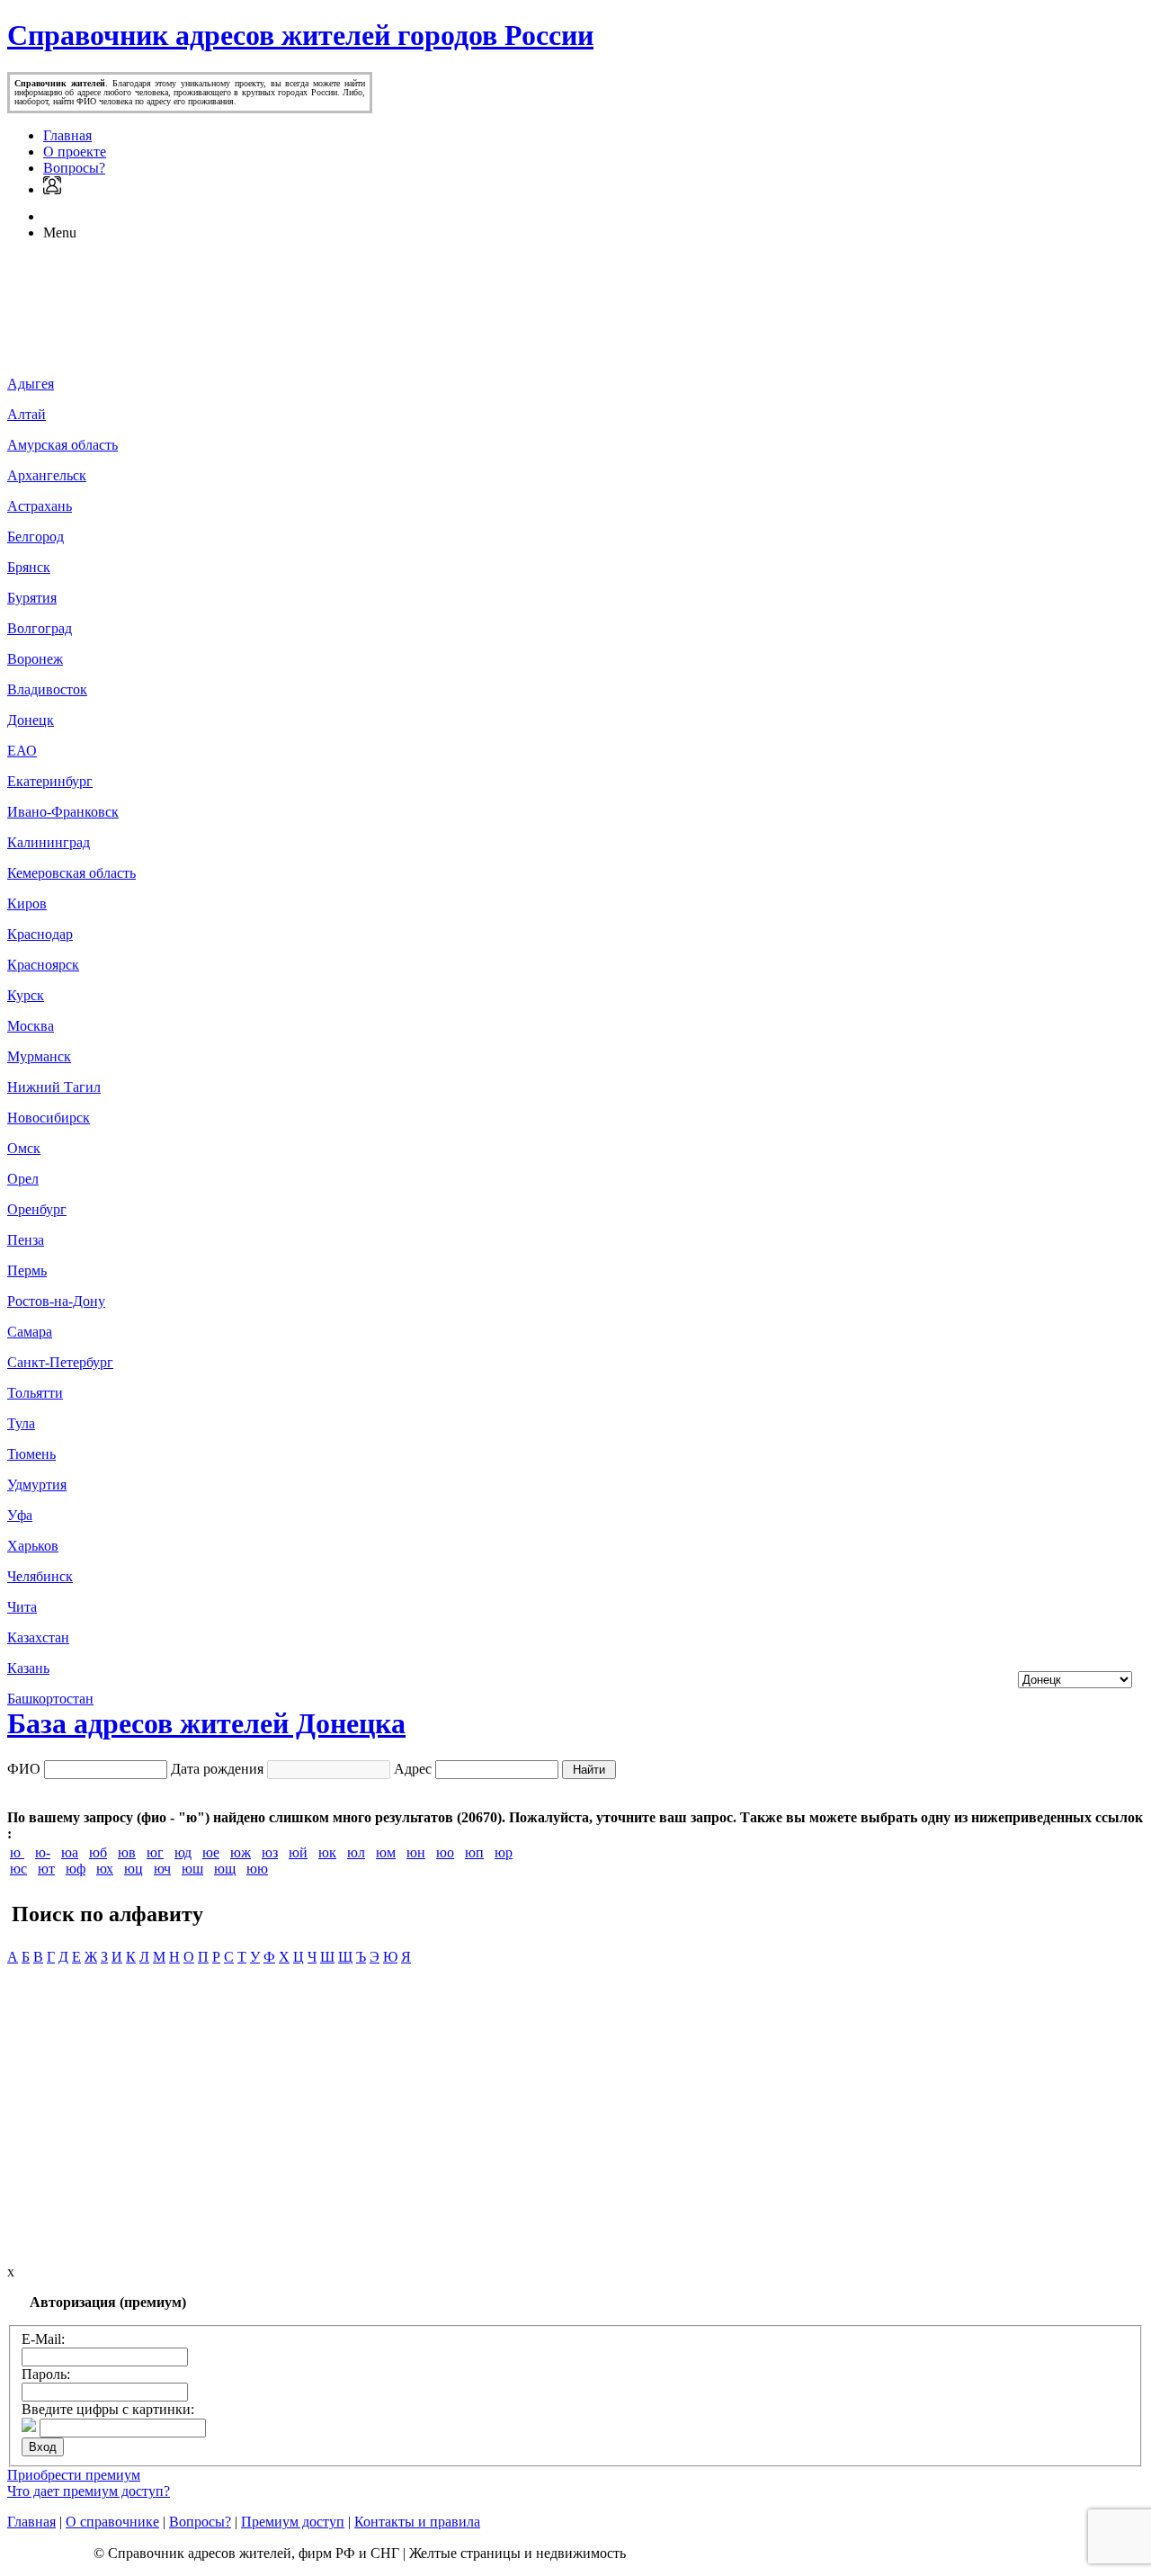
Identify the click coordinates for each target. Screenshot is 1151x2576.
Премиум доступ (293, 2522)
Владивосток (47, 689)
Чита (22, 1607)
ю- (43, 1852)
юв (127, 1852)
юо (445, 1852)
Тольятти (35, 1393)
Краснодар (40, 934)
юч (162, 1869)
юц (134, 1869)
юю (257, 1869)
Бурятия (32, 598)
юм (386, 1852)
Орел (23, 1179)
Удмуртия (37, 1485)
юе (211, 1852)
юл (356, 1852)
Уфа (20, 1515)
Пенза (26, 1240)
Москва (31, 1026)
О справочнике (112, 2522)
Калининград (49, 842)
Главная (67, 135)
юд (183, 1852)
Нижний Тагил (54, 1087)
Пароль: (46, 2374)
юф (76, 1869)
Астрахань (40, 506)
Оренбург (37, 1209)
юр (504, 1852)
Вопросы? (74, 168)
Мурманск (39, 1056)
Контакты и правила (417, 2522)
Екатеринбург (50, 781)
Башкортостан (50, 1699)
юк (327, 1852)
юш (192, 1869)
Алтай (27, 414)
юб (98, 1852)
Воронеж (35, 659)
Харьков (33, 1546)
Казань (28, 1668)
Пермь (27, 1270)
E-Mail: (43, 2339)
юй (298, 1852)
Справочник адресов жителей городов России (300, 35)
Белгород (36, 537)
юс (18, 1869)
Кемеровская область (71, 873)
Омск (24, 1148)
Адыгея (31, 384)
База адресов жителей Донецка (206, 1723)
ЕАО (22, 751)
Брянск (29, 567)
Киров (27, 903)
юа (70, 1852)
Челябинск (40, 1576)
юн (416, 1852)
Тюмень (31, 1454)
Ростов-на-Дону (56, 1301)
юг (155, 1852)
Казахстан (38, 1637)
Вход (43, 2447)
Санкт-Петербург (60, 1362)
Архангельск (47, 475)
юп (474, 1852)
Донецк (31, 720)
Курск (26, 995)
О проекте (75, 152)
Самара (30, 1332)
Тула (21, 1423)
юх (105, 1869)
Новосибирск (49, 1118)
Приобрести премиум (74, 2475)
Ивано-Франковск (63, 812)
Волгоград (40, 628)
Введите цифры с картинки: (108, 2409)
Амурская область (62, 445)
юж (241, 1852)
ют (46, 1869)
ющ (225, 1869)
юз (270, 1852)
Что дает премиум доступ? (89, 2491)
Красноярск (43, 965)
